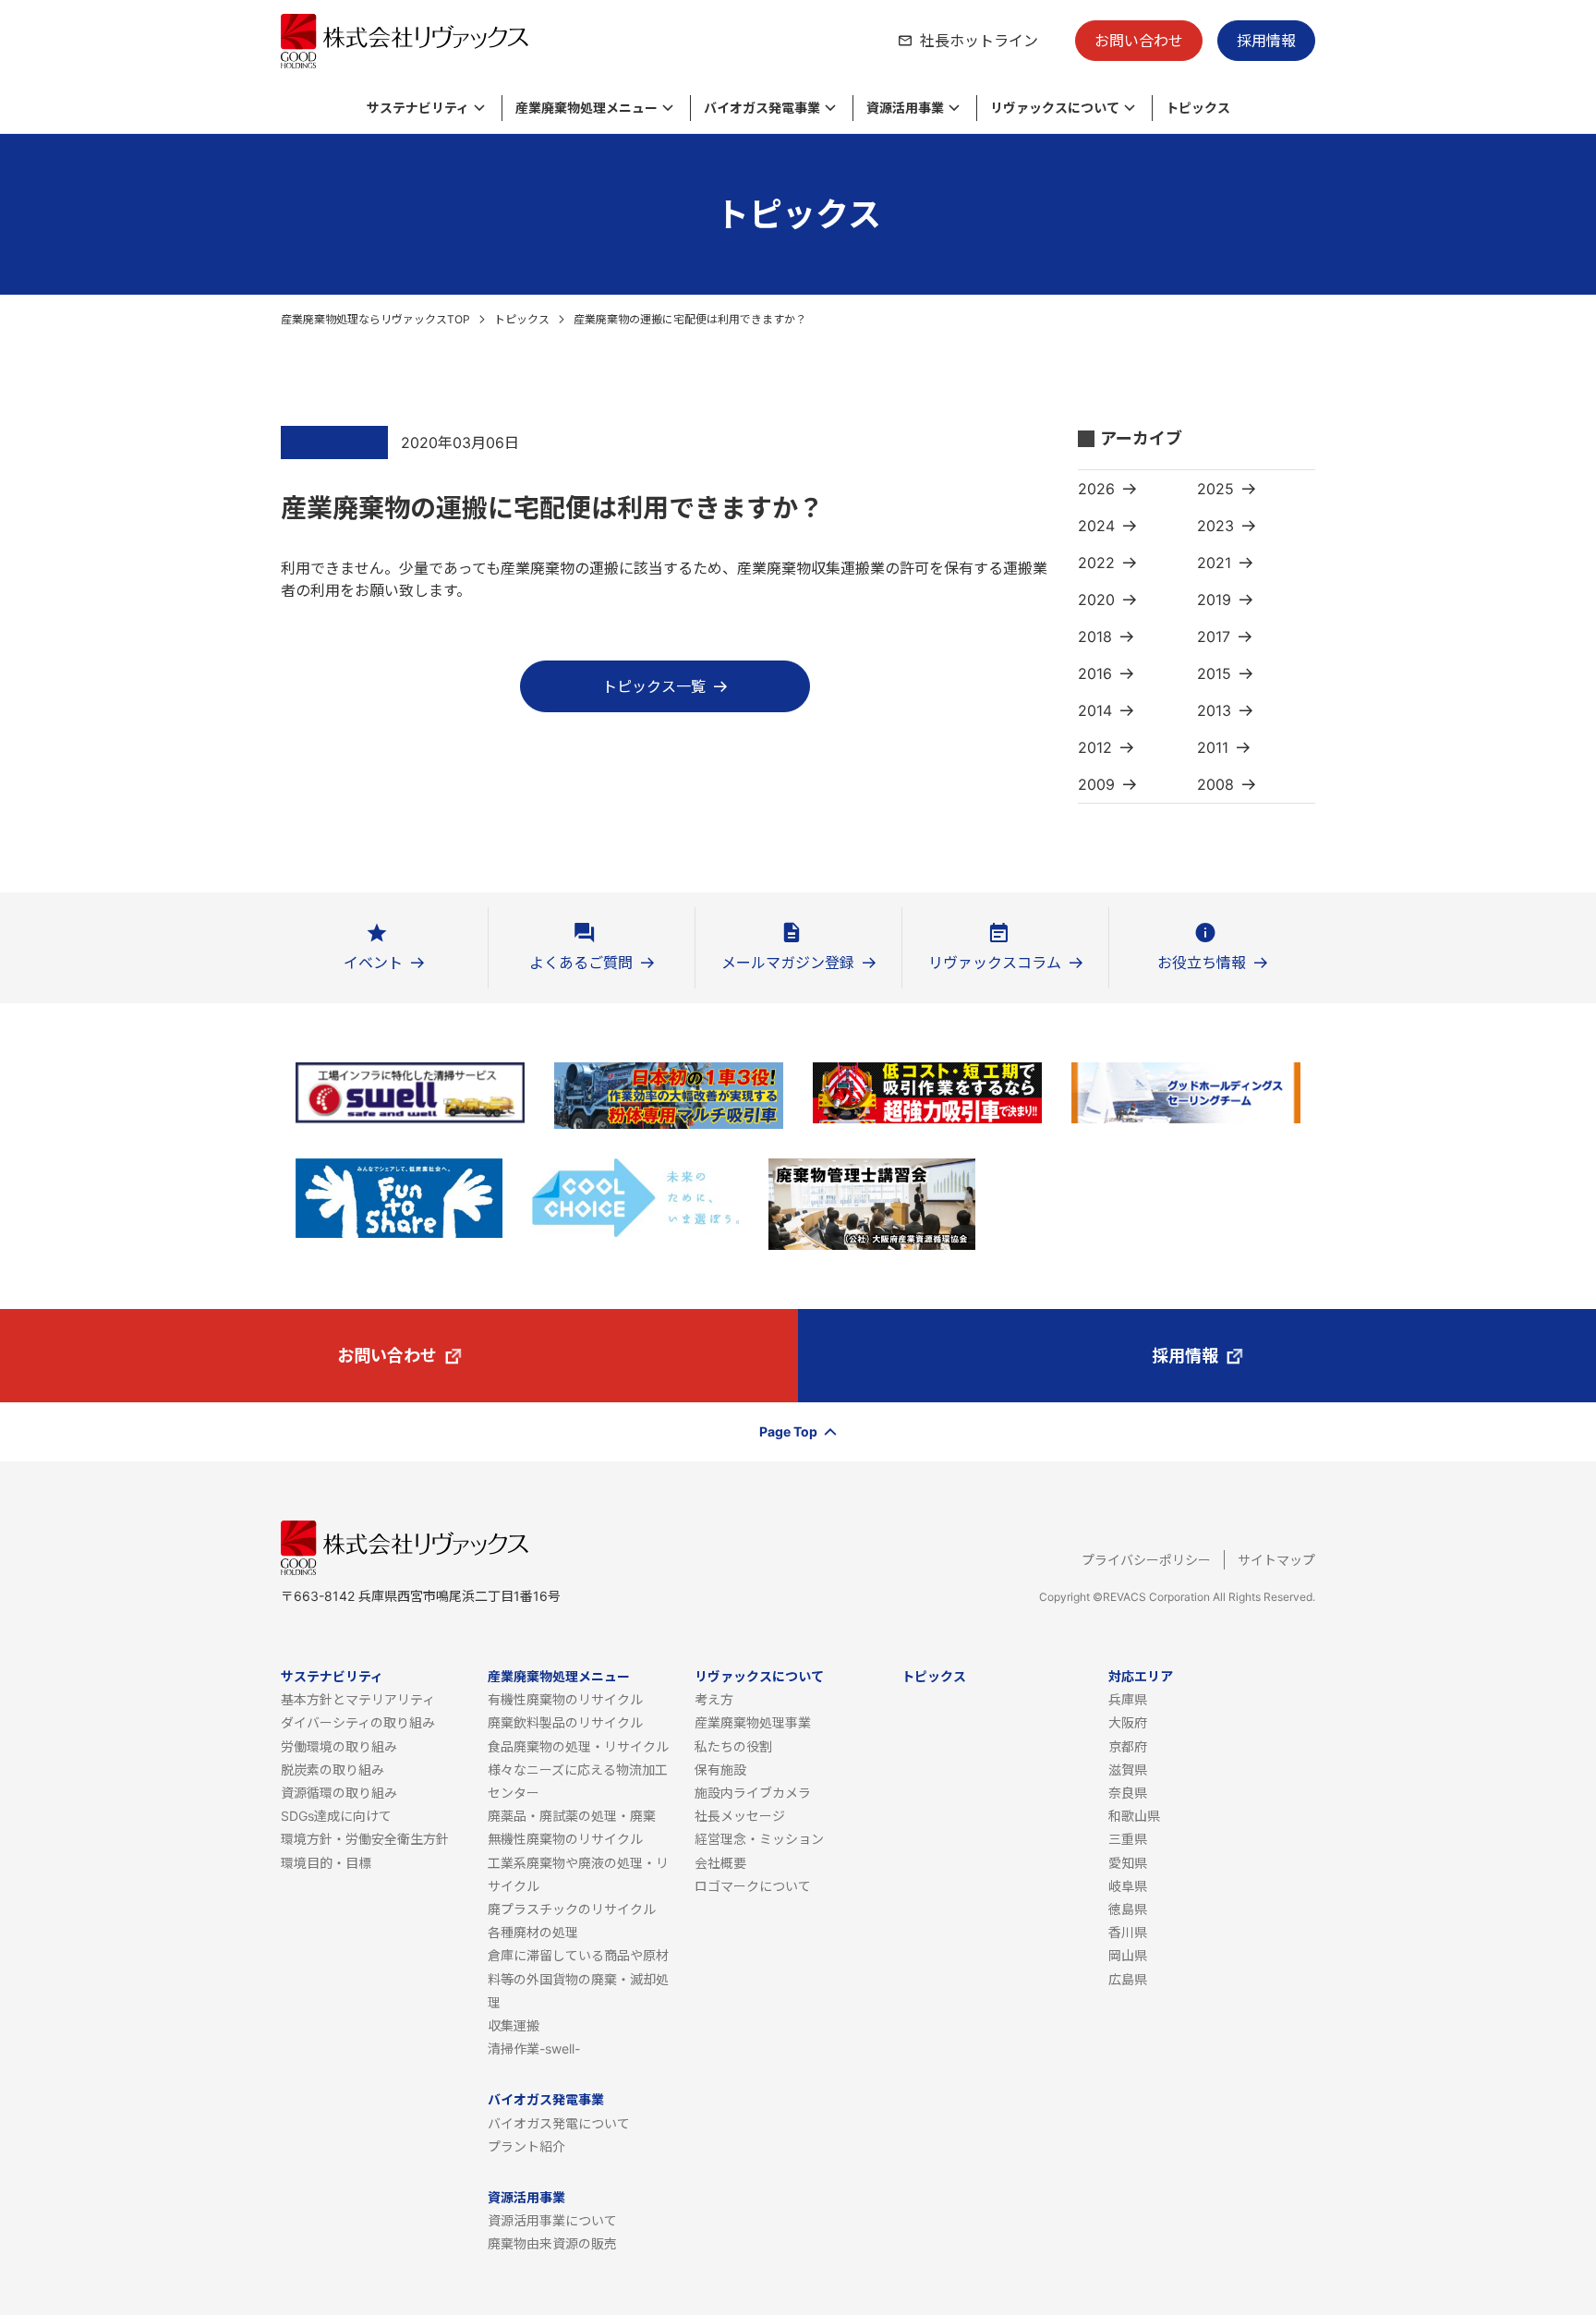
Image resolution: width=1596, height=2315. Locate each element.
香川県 (1128, 1932)
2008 (1215, 784)
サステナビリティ (332, 1676)
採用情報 (1266, 41)
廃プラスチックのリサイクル (572, 1909)
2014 (1095, 710)
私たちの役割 (733, 1746)
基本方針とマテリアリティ (358, 1699)
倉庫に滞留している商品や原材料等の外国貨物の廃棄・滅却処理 (578, 1978)
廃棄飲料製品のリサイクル (565, 1722)
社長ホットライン (979, 41)
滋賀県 (1128, 1770)
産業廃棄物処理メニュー (559, 1676)
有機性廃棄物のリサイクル (565, 1699)
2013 (1214, 710)
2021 (1214, 563)
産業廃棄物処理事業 (753, 1722)
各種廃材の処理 (533, 1932)
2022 (1096, 563)
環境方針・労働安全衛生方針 (365, 1839)
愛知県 (1128, 1863)
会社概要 (720, 1863)
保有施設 (720, 1770)
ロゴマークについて (753, 1886)
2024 (1096, 526)
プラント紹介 (526, 2146)
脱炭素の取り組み (332, 1770)
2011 (1213, 747)
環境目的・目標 (326, 1863)
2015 (1214, 673)
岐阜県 (1128, 1886)
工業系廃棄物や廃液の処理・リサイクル (578, 1874)
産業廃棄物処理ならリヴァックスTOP (375, 319)
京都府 (1128, 1746)
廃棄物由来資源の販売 (552, 2243)
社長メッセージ (740, 1816)
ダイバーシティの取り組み (358, 1722)
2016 (1095, 673)
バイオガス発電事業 (546, 2099)
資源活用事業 (526, 2197)
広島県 (1128, 1979)
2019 (1214, 600)
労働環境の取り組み (339, 1746)
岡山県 (1128, 1955)
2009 (1096, 784)
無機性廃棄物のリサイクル (565, 1839)
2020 (1096, 600)
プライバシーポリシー (1146, 1560)
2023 (1215, 526)
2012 (1095, 747)
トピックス (522, 319)
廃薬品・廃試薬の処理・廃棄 (572, 1816)
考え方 (714, 1699)
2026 (1096, 489)
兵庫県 (1128, 1699)
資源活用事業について (552, 2220)
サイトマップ (1276, 1560)
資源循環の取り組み (339, 1793)
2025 (1215, 489)
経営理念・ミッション (759, 1839)
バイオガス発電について (559, 2123)
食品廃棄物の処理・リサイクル (578, 1746)
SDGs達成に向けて (336, 1816)
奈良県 (1128, 1793)
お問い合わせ (1139, 41)
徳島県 (1128, 1909)
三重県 (1128, 1839)
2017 (1214, 636)
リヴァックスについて (759, 1676)
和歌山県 (1134, 1816)
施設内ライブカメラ (753, 1793)
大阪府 (1128, 1722)
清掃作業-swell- (534, 2048)
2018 (1095, 636)
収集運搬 (514, 2025)
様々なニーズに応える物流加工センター (578, 1781)
